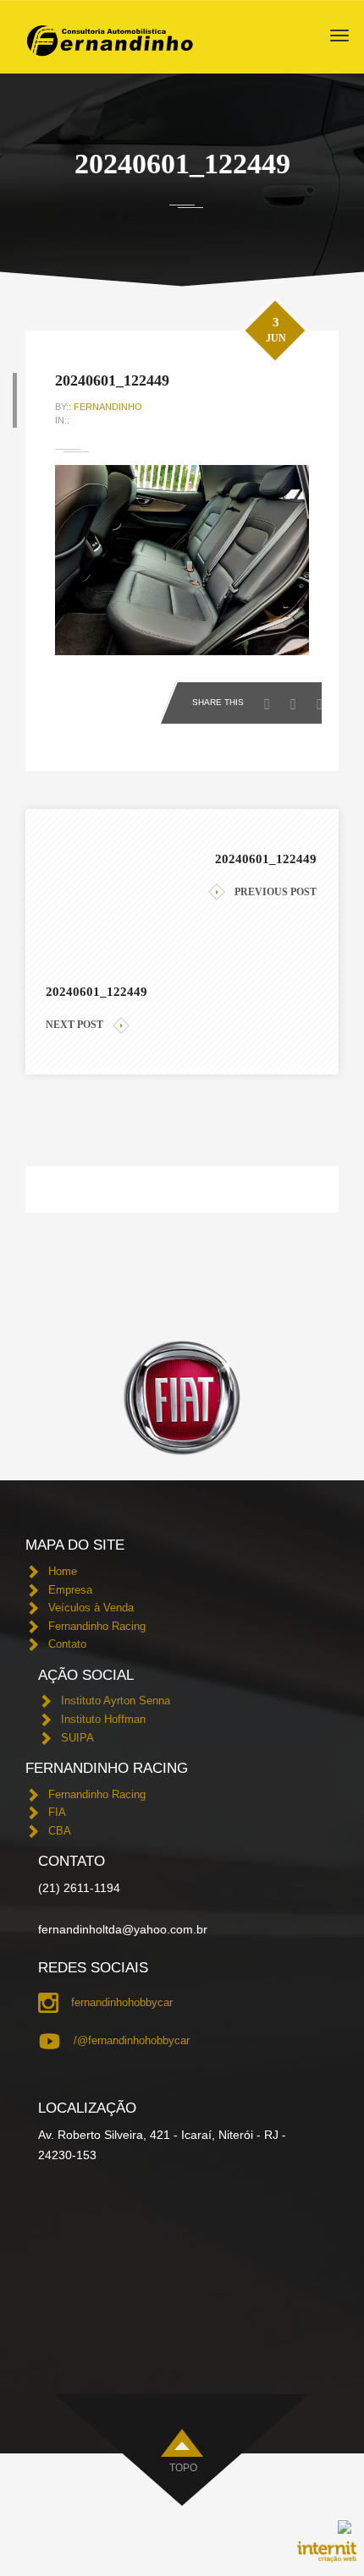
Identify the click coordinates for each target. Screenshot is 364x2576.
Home (63, 1571)
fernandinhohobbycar (122, 2002)
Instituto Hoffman (103, 1719)
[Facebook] (271, 699)
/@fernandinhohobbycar (132, 2040)
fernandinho (108, 407)
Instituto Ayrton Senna (116, 1701)
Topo (183, 2468)
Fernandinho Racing (97, 1626)
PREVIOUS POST (276, 892)
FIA (57, 1812)
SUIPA (77, 1738)
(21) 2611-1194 (79, 1888)
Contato (67, 1644)
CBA (60, 1831)
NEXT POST (74, 1025)
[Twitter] (298, 699)
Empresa (70, 1590)
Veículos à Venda (91, 1608)
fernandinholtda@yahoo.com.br (123, 1929)
